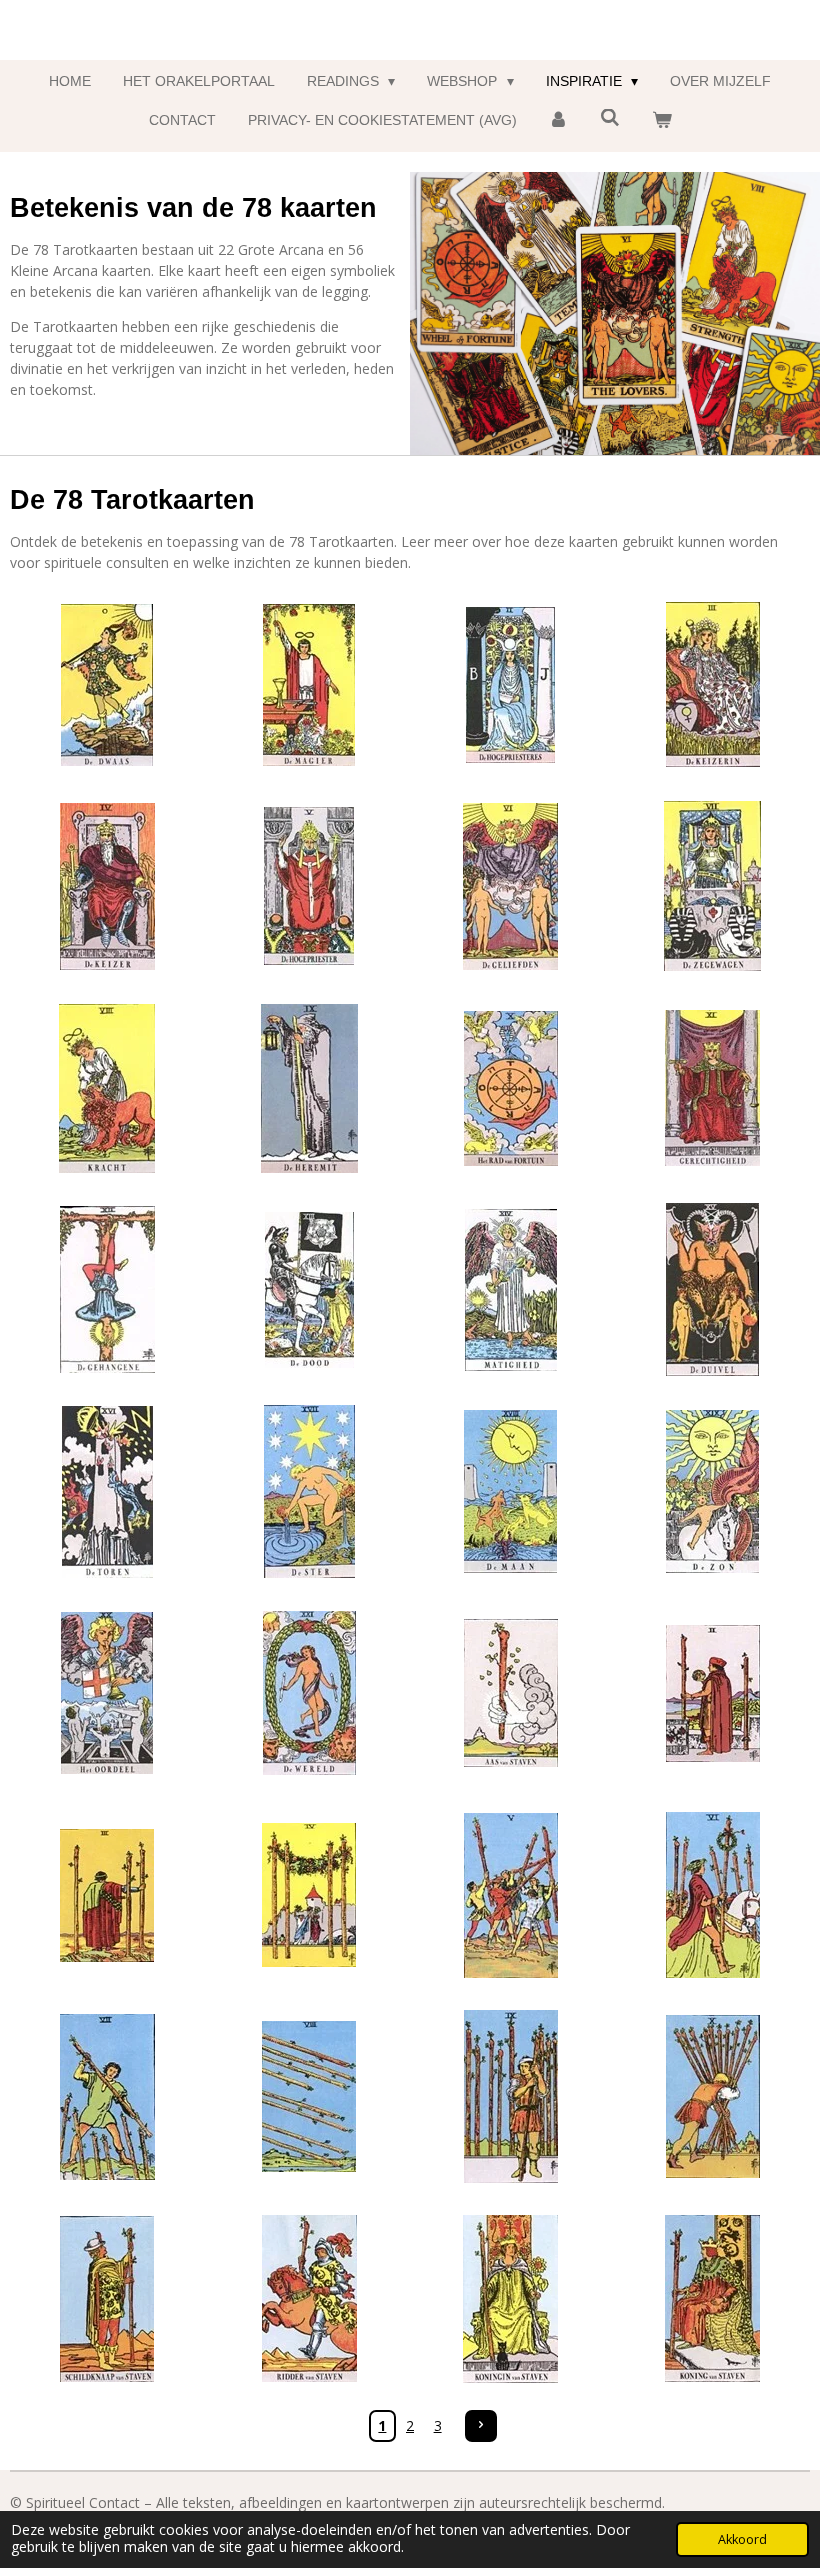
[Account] (559, 120)
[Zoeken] (610, 118)
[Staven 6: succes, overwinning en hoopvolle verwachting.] (713, 1895)
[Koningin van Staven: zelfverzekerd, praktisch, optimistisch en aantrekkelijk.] (511, 2299)
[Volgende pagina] (481, 2426)
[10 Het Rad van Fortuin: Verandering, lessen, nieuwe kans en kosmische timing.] (511, 1088)
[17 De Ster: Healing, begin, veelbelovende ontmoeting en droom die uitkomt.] (309, 1492)
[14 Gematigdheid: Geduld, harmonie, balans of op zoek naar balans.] (511, 1290)
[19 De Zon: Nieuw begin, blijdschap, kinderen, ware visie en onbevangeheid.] (713, 1492)
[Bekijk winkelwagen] (662, 120)
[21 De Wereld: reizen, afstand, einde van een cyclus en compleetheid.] (309, 1694)
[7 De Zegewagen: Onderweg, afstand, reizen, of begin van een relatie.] (713, 887)
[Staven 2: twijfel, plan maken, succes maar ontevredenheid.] (713, 1694)
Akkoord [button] (742, 2539)
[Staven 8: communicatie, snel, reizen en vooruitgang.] (309, 2097)
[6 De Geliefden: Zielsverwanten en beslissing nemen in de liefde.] (511, 887)
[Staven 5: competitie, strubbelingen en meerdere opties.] (511, 1895)
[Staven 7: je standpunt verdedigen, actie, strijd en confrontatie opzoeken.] (108, 2097)
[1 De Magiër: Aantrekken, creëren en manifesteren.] (309, 685)
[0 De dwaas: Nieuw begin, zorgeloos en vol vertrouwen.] (108, 685)
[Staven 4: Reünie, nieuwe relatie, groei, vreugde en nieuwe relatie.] (309, 1895)
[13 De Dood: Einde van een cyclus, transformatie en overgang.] (309, 1290)
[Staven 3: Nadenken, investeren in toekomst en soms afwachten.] (108, 1895)
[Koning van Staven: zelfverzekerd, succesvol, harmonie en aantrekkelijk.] (713, 2299)
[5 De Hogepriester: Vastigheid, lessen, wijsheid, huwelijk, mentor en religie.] (309, 887)
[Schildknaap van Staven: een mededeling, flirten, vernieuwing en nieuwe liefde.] (108, 2299)
